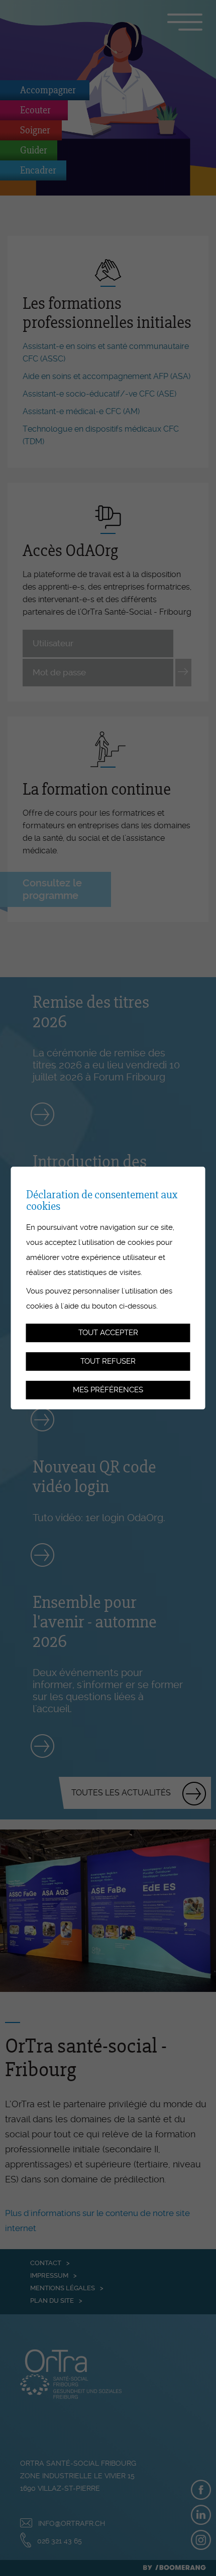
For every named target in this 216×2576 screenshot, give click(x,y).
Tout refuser (108, 1361)
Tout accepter (108, 1333)
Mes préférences (108, 1390)
